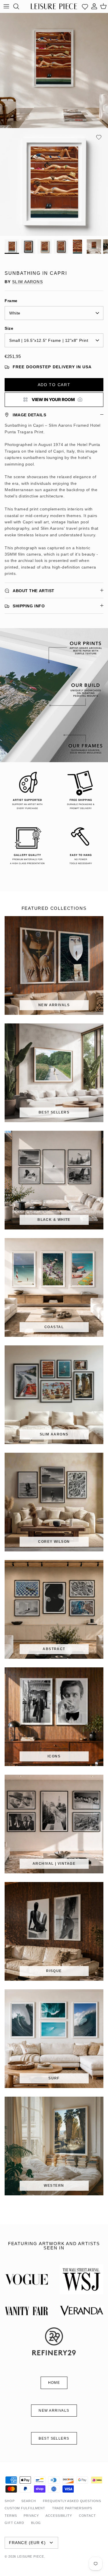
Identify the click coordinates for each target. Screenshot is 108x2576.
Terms (11, 2516)
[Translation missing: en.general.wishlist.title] (85, 6)
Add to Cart (54, 385)
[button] (99, 137)
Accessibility (59, 2516)
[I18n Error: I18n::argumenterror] (54, 400)
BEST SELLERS (54, 2438)
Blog (36, 2523)
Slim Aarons (27, 282)
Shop (10, 2501)
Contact (87, 2516)
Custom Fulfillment (25, 2508)
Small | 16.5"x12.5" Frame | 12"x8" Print (49, 340)
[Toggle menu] (6, 6)
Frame (11, 301)
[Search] (19, 6)
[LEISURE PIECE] (54, 6)
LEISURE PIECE (31, 2556)
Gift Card (14, 2523)
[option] (54, 182)
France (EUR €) (27, 2543)
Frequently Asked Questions (72, 2501)
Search (29, 2501)
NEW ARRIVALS (54, 2411)
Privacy (31, 2516)
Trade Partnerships (72, 2508)
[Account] (94, 6)
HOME (54, 2383)
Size (9, 328)
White (15, 313)
